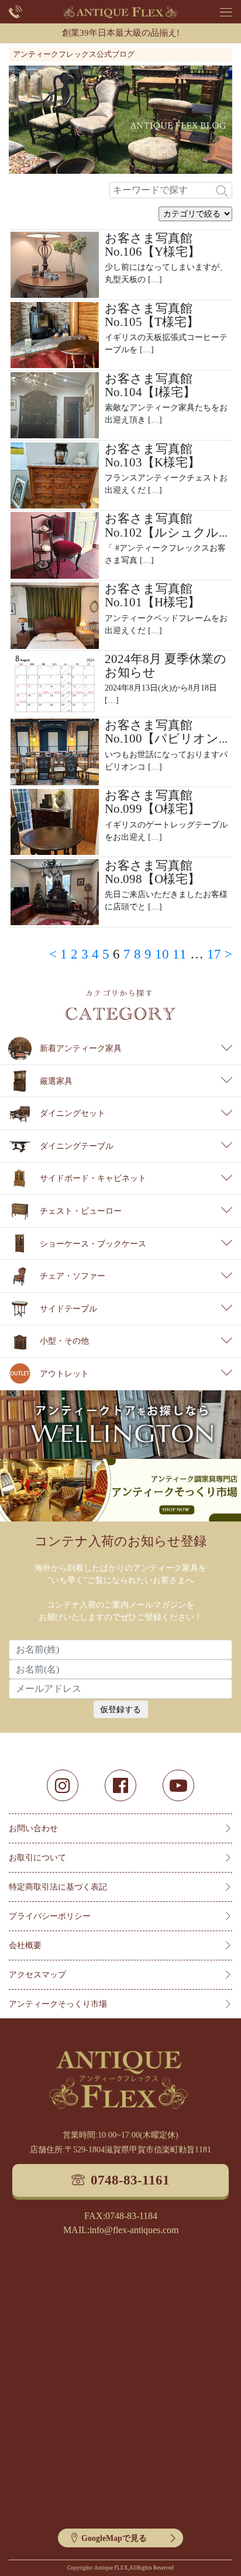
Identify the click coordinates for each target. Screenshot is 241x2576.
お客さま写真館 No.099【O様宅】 (152, 802)
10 (162, 954)
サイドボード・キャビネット (93, 1178)
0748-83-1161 (130, 2180)
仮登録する (120, 1710)
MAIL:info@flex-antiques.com (121, 2230)
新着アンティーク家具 (81, 1048)
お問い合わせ (33, 1828)
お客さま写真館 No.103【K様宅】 (152, 456)
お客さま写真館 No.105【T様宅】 (152, 315)
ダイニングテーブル (77, 1146)
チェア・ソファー (73, 1276)
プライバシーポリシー (50, 1916)
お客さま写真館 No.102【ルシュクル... (166, 525)
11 (180, 954)
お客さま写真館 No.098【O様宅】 (152, 872)
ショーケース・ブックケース (93, 1244)
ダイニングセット (73, 1113)
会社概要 (25, 1945)
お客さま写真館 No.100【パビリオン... (166, 732)
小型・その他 (64, 1341)
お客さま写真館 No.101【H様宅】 (152, 595)
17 (214, 954)
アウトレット (64, 1374)
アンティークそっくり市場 (58, 2004)
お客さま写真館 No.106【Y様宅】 (152, 245)
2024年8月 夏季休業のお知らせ (166, 666)
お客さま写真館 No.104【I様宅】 (150, 385)
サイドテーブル (68, 1309)
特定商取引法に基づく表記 (58, 1887)
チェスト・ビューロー (81, 1211)
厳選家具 (56, 1081)
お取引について (37, 1858)
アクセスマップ (37, 1975)
